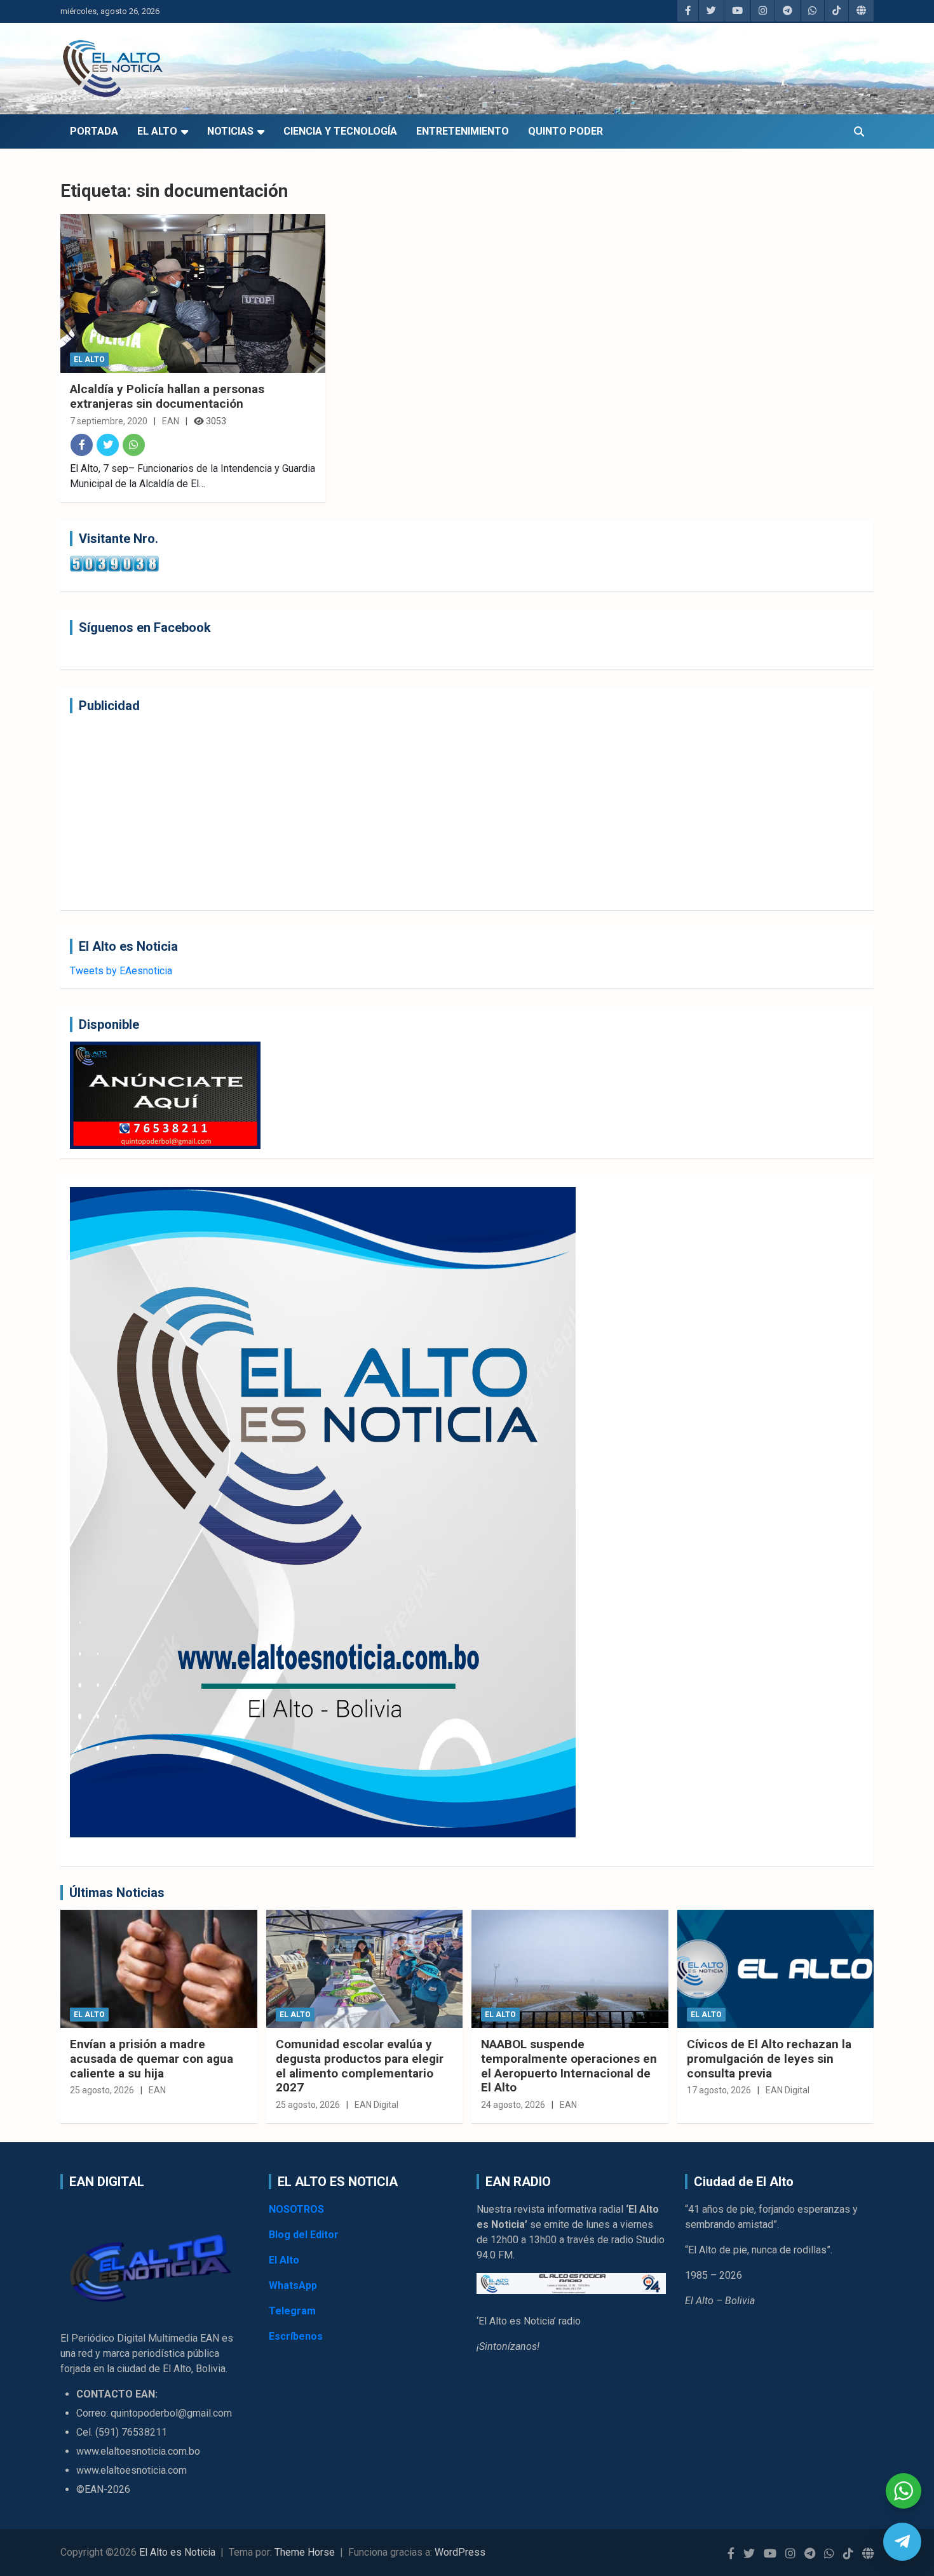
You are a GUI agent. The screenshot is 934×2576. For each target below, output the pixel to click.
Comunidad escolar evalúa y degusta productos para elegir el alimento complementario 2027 (360, 2066)
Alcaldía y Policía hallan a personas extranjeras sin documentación (167, 396)
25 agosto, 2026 (102, 2090)
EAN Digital (376, 2105)
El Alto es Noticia (177, 2552)
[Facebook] (82, 445)
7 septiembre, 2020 (109, 421)
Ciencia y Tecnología (340, 131)
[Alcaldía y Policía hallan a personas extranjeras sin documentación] (193, 293)
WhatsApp (293, 2285)
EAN (171, 421)
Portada (94, 131)
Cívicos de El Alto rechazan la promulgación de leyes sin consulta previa (769, 2059)
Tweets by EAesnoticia (121, 971)
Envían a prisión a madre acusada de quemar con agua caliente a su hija (152, 2059)
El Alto (157, 131)
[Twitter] (108, 445)
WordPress (460, 2552)
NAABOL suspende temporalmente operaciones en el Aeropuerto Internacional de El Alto (569, 2066)
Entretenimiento (463, 131)
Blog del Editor (304, 2235)
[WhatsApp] (134, 445)
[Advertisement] (451, 812)
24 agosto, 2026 (513, 2105)
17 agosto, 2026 (719, 2090)
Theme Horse (305, 2552)
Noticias (230, 131)
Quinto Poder (565, 131)
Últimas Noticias (117, 1893)
